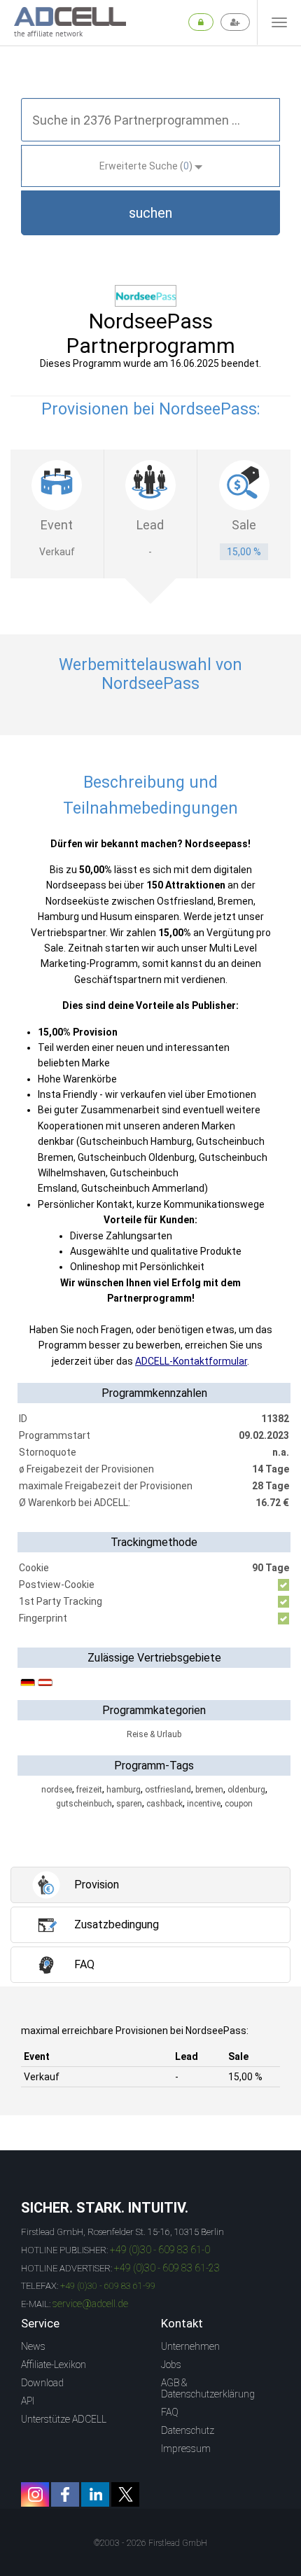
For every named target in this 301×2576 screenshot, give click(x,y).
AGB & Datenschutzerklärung (208, 2388)
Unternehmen (190, 2346)
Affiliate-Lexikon (54, 2365)
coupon (239, 1804)
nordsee (57, 1790)
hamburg (124, 1790)
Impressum (186, 2449)
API (28, 2401)
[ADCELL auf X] (125, 2494)
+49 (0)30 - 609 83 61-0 (160, 2250)
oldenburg (246, 1790)
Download (42, 2383)
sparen (129, 1804)
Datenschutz (188, 2430)
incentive (204, 1804)
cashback (164, 1804)
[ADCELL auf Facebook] (65, 2494)
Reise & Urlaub (154, 1734)
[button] (150, 213)
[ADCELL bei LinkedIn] (95, 2494)
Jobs (171, 2365)
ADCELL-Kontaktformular (191, 1361)
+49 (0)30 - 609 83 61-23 (167, 2268)
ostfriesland (168, 1790)
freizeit (89, 1790)
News (33, 2346)
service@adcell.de (90, 2304)
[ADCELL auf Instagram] (35, 2494)
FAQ (170, 2412)
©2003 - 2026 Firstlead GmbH (150, 2543)
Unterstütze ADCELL (64, 2419)
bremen (209, 1790)
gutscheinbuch (84, 1804)
